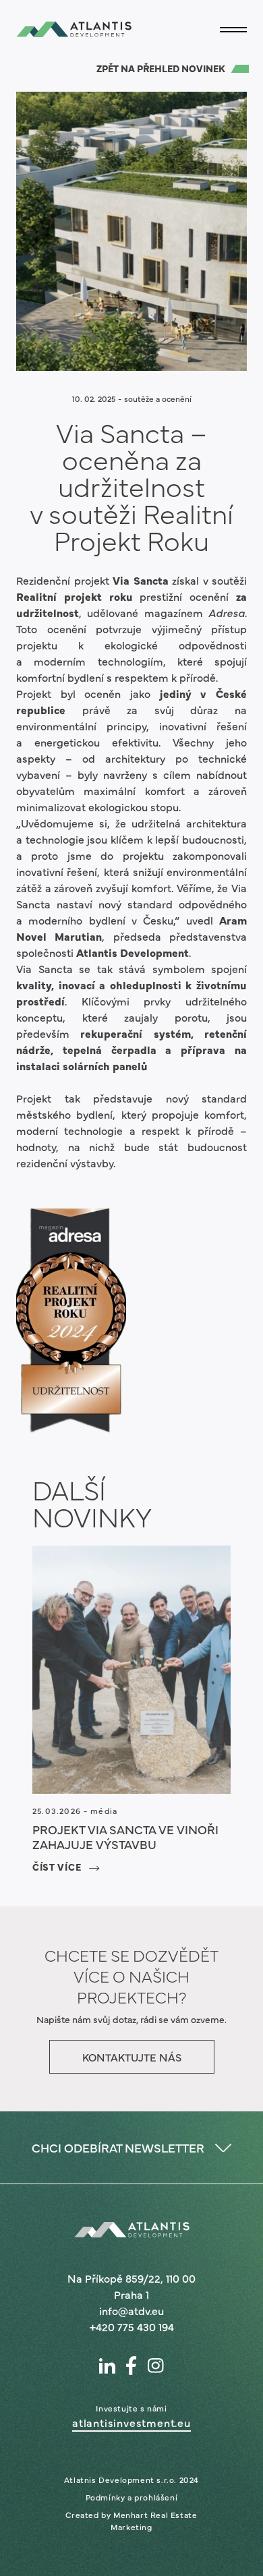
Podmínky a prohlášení (132, 2497)
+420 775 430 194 (132, 2326)
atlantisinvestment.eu (131, 2422)
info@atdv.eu (131, 2310)
